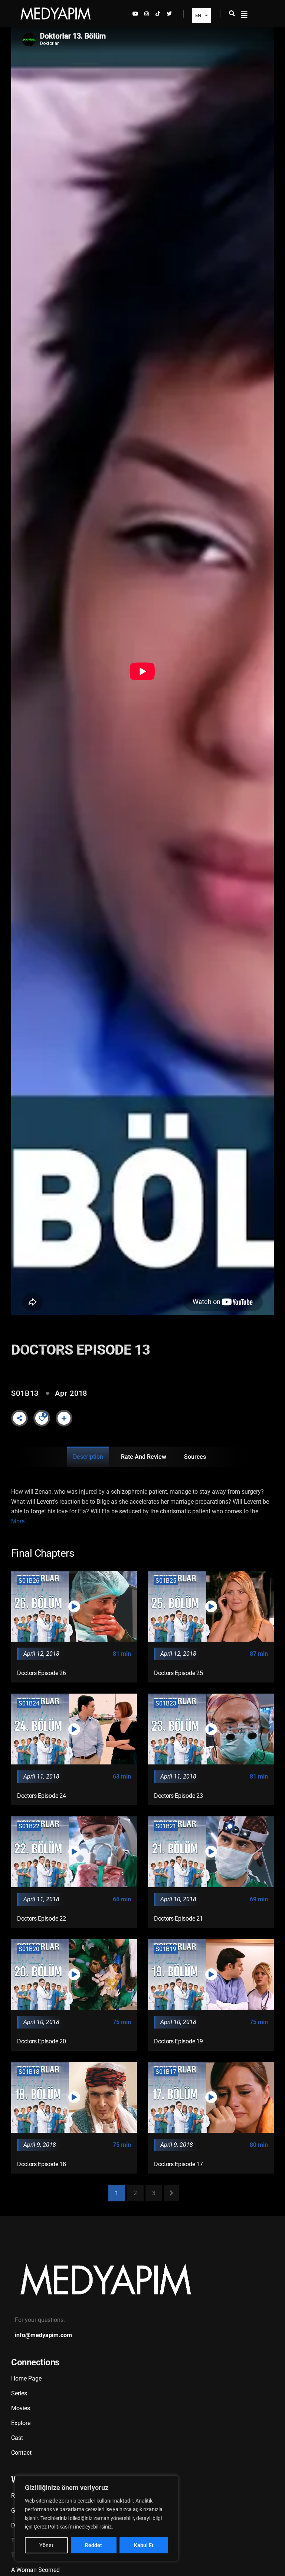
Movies (21, 2408)
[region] (96, 2518)
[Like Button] (42, 1418)
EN (198, 15)
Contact (21, 2453)
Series (19, 2393)
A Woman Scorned (35, 2570)
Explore (21, 2423)
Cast (17, 2438)
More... (20, 1521)
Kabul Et (144, 2545)
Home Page (26, 2378)
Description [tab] (88, 1457)
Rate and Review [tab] (144, 1457)
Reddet (94, 2545)
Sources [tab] (195, 1457)
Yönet (46, 2545)
